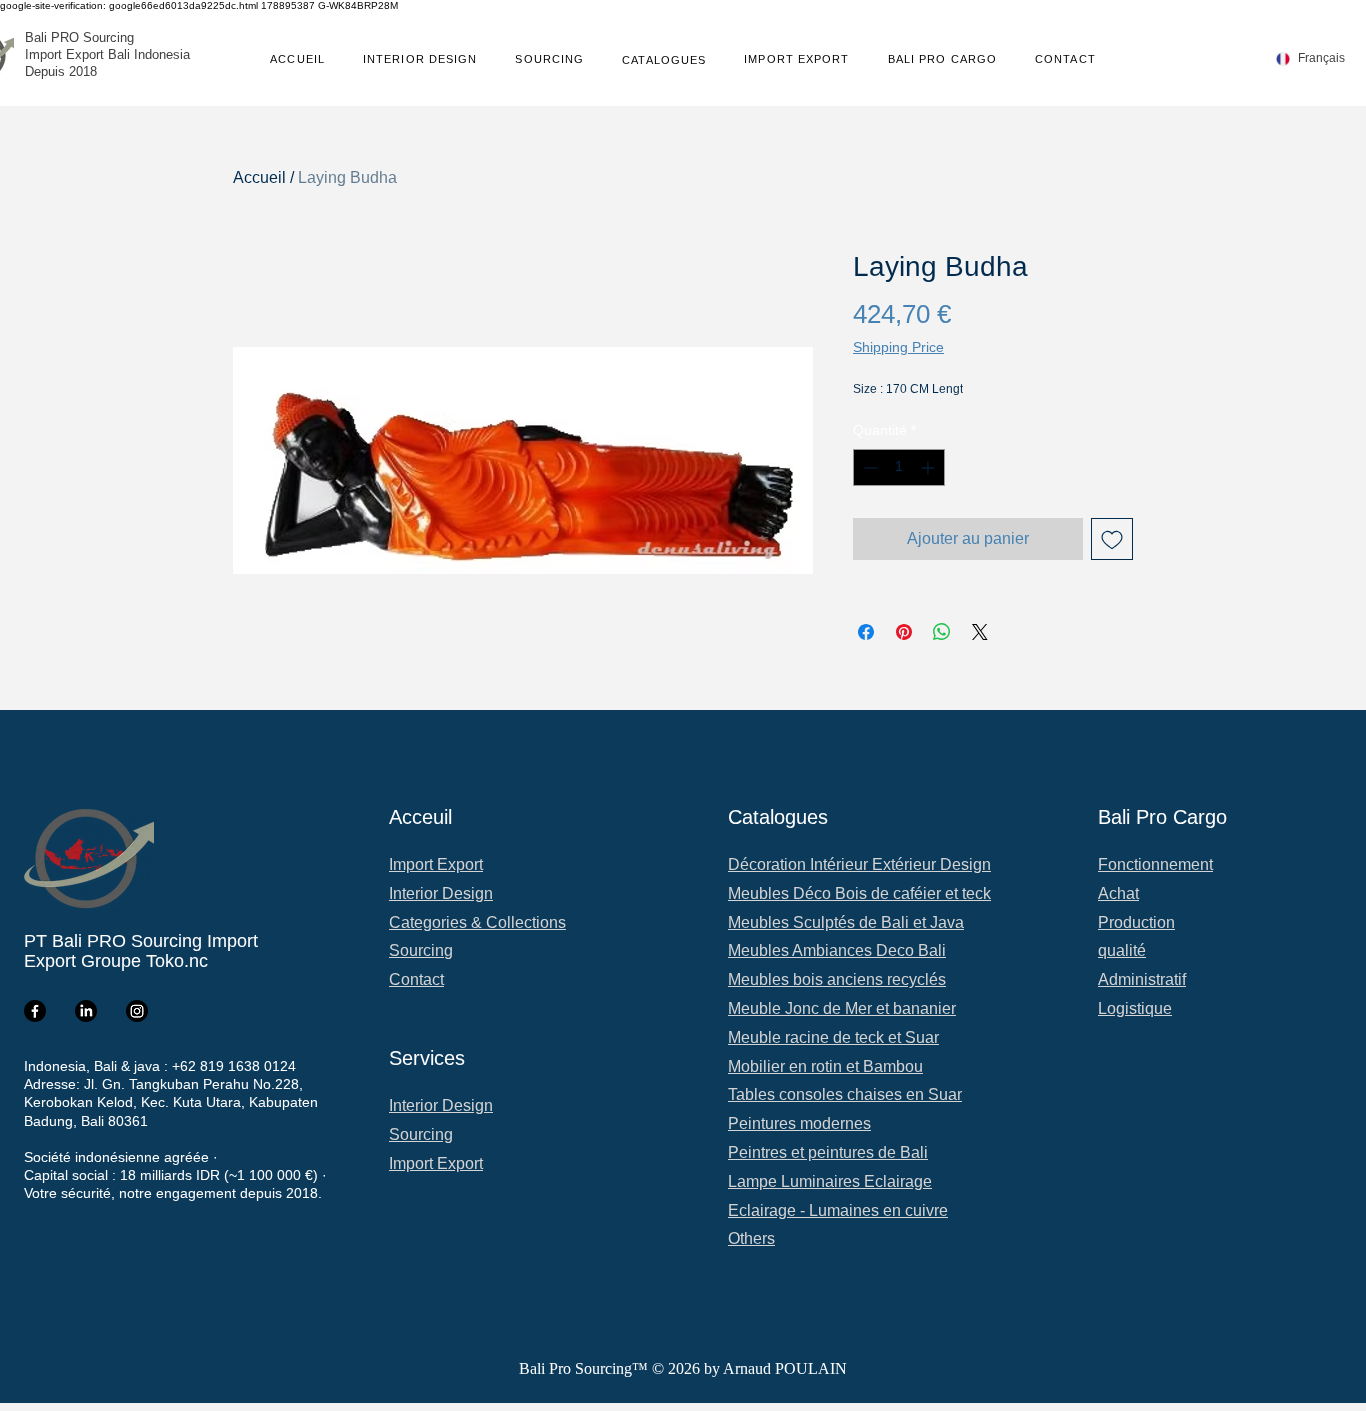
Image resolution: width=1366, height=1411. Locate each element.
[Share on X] (980, 632)
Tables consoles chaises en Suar (845, 1094)
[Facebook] (35, 1011)
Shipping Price (898, 347)
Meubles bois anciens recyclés (837, 979)
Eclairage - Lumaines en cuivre (838, 1210)
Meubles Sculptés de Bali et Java (846, 922)
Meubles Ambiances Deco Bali (837, 950)
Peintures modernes (799, 1123)
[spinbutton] (899, 467)
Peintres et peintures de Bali (828, 1152)
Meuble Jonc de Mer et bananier (842, 1008)
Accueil (259, 177)
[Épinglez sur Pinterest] (904, 632)
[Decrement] (868, 467)
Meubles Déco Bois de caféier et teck (859, 893)
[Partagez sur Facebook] (866, 632)
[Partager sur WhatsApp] (942, 632)
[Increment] (929, 467)
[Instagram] (137, 1011)
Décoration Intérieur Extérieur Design (859, 864)
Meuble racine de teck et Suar (833, 1037)
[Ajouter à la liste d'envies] (1112, 539)
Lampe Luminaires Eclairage (830, 1181)
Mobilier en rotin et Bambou (825, 1066)
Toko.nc (177, 961)
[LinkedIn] (86, 1011)
